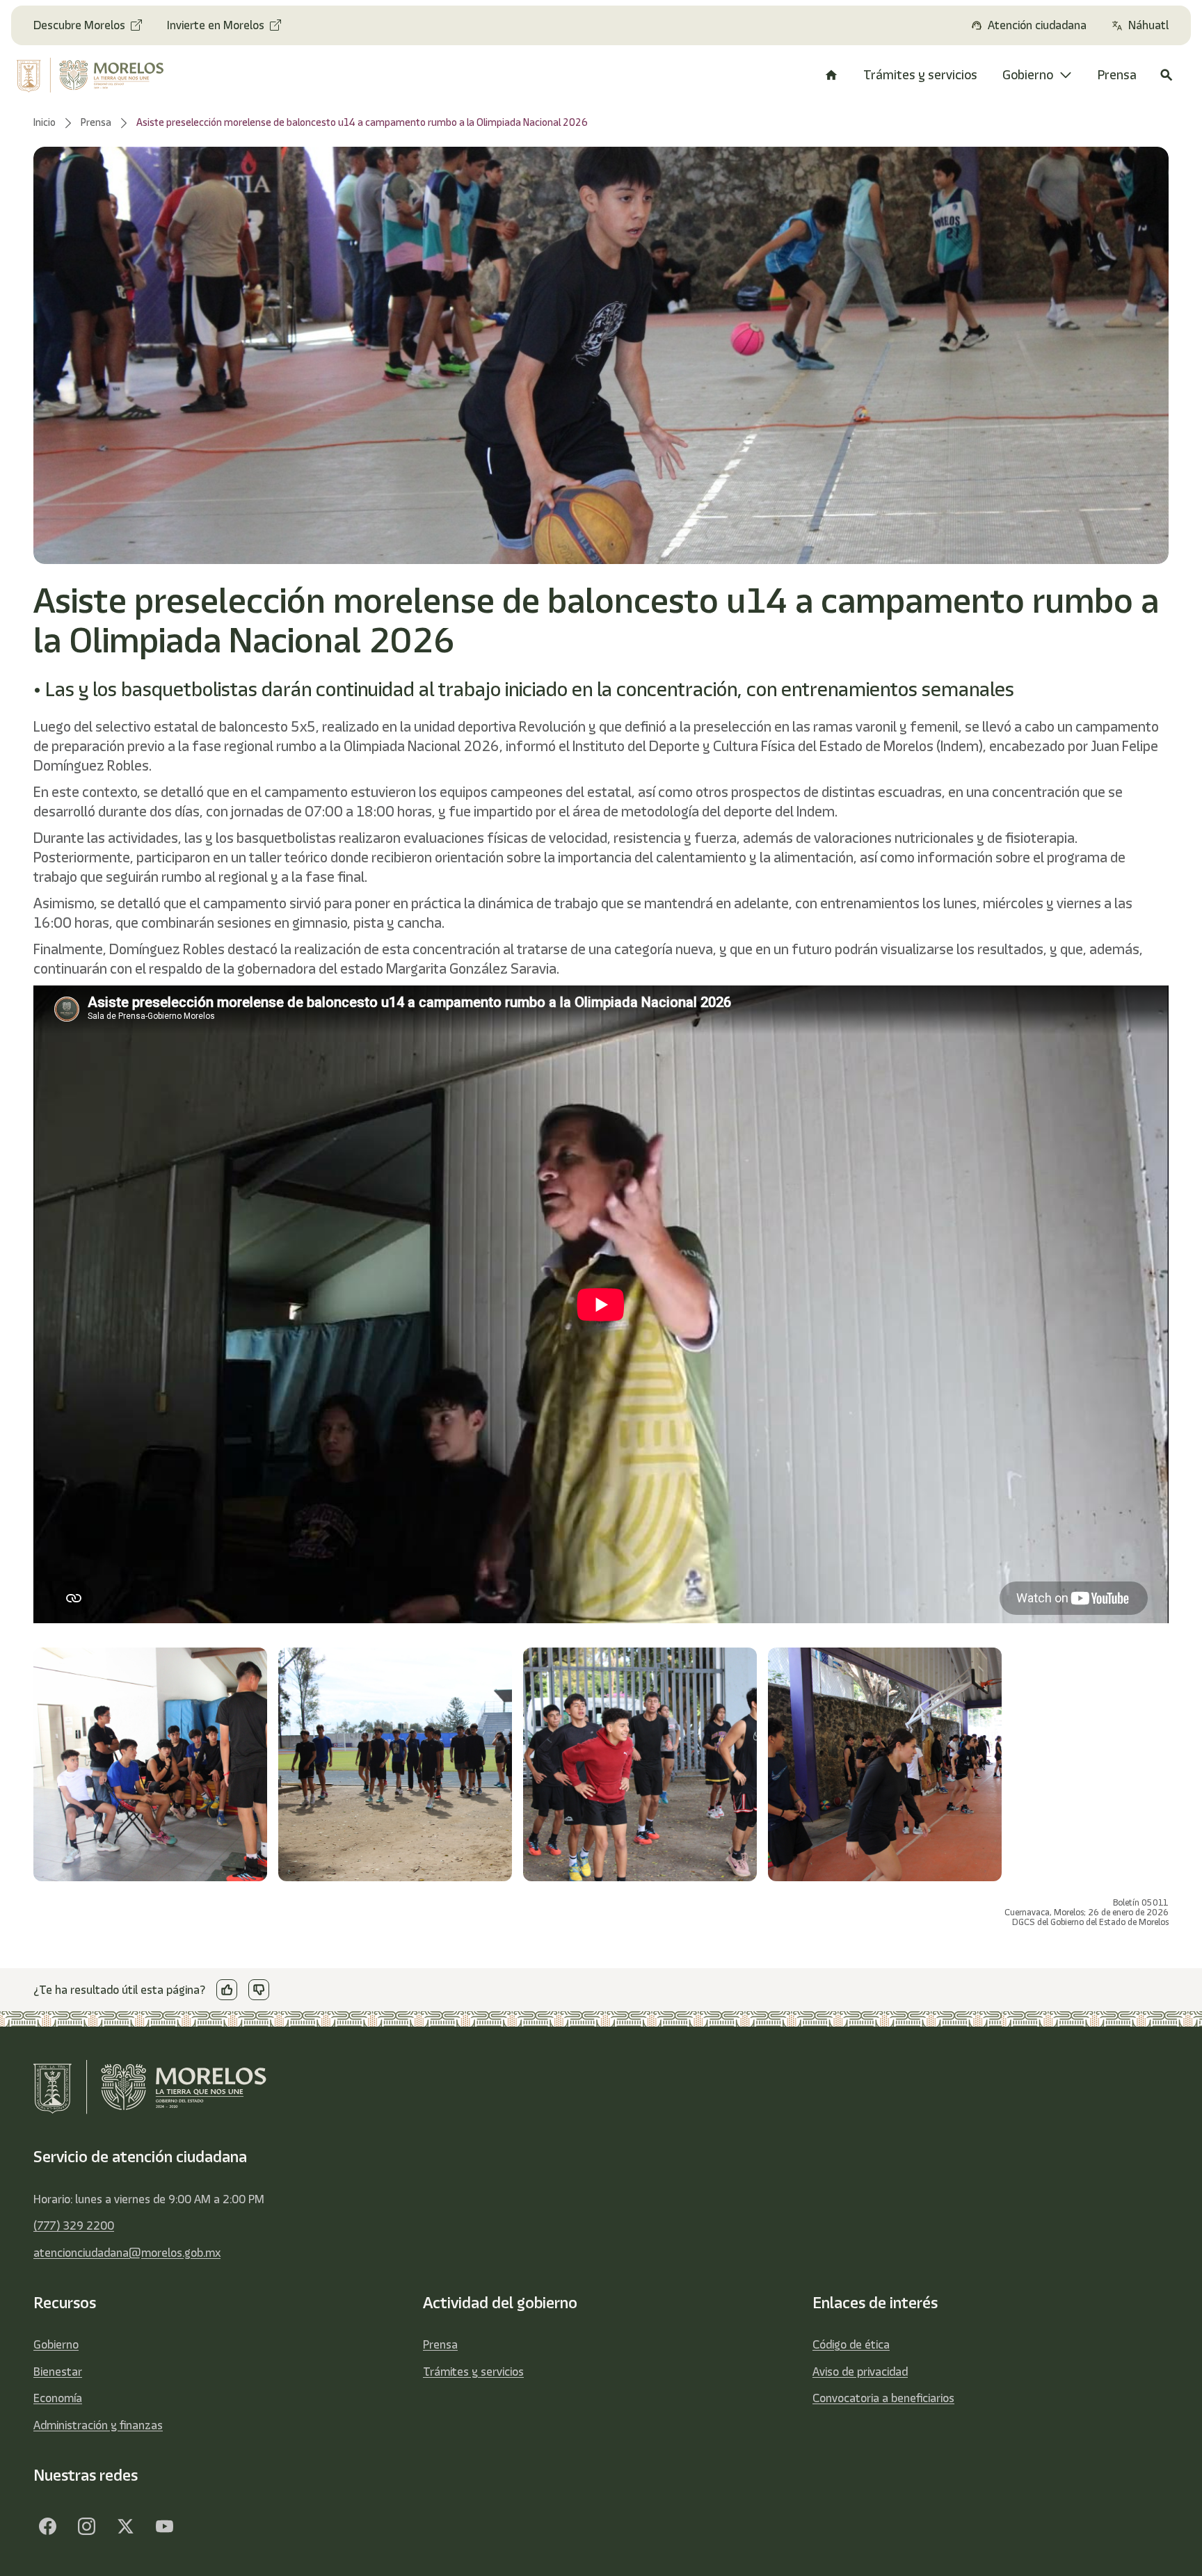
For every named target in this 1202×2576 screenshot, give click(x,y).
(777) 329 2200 (74, 2225)
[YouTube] (164, 2526)
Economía (58, 2398)
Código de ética (851, 2344)
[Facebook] (47, 2526)
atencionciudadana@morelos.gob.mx (127, 2253)
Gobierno (56, 2344)
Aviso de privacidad (860, 2372)
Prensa (440, 2344)
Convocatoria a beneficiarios (883, 2398)
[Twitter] (125, 2526)
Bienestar (58, 2372)
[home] (102, 75)
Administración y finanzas (98, 2425)
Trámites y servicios (473, 2372)
